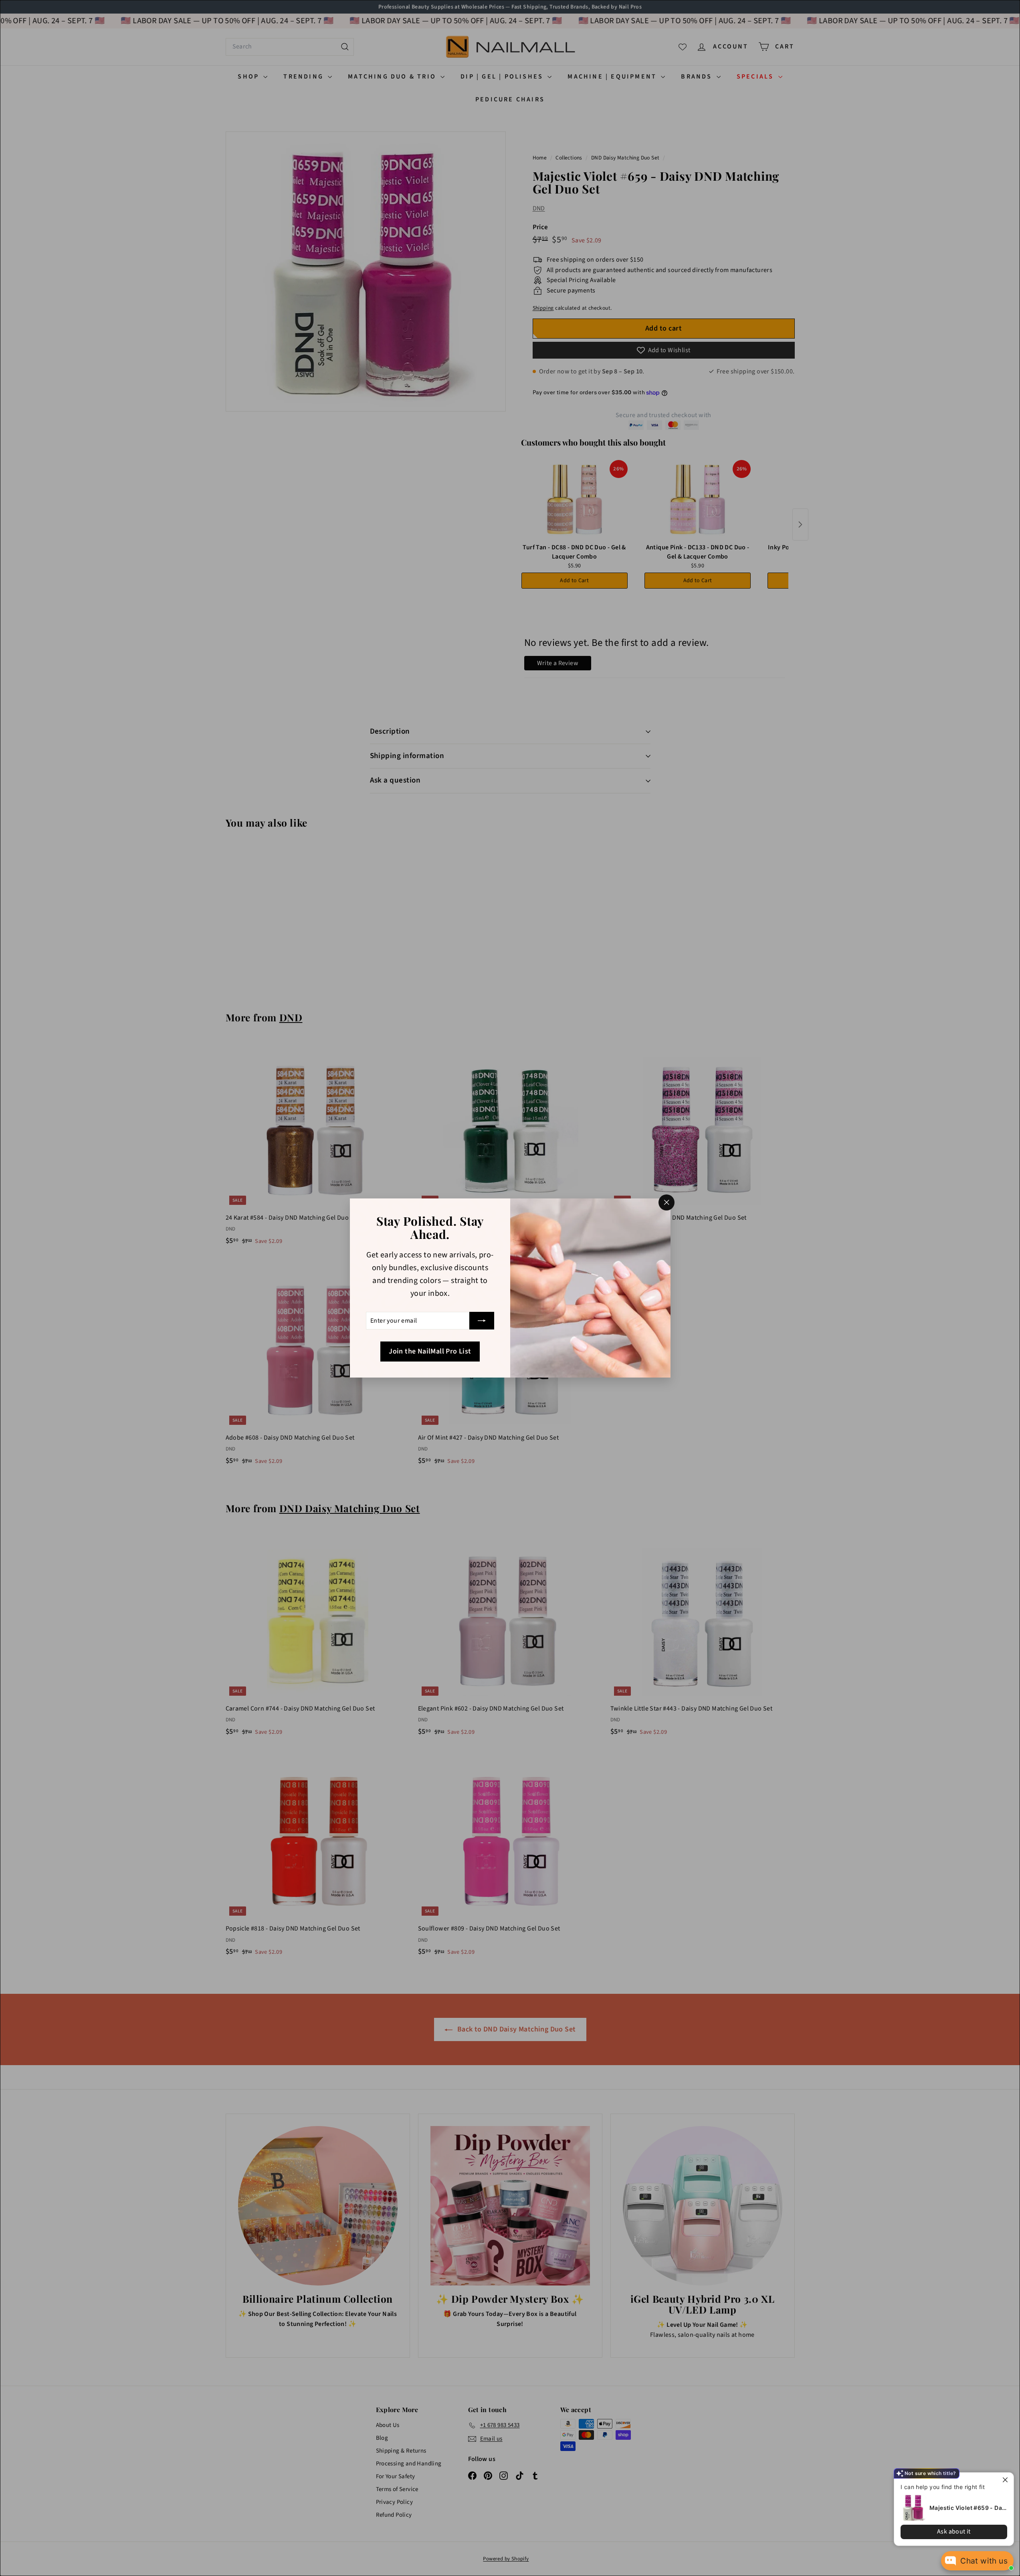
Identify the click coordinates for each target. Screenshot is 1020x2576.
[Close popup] (1007, 2480)
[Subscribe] (482, 1321)
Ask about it (954, 2532)
